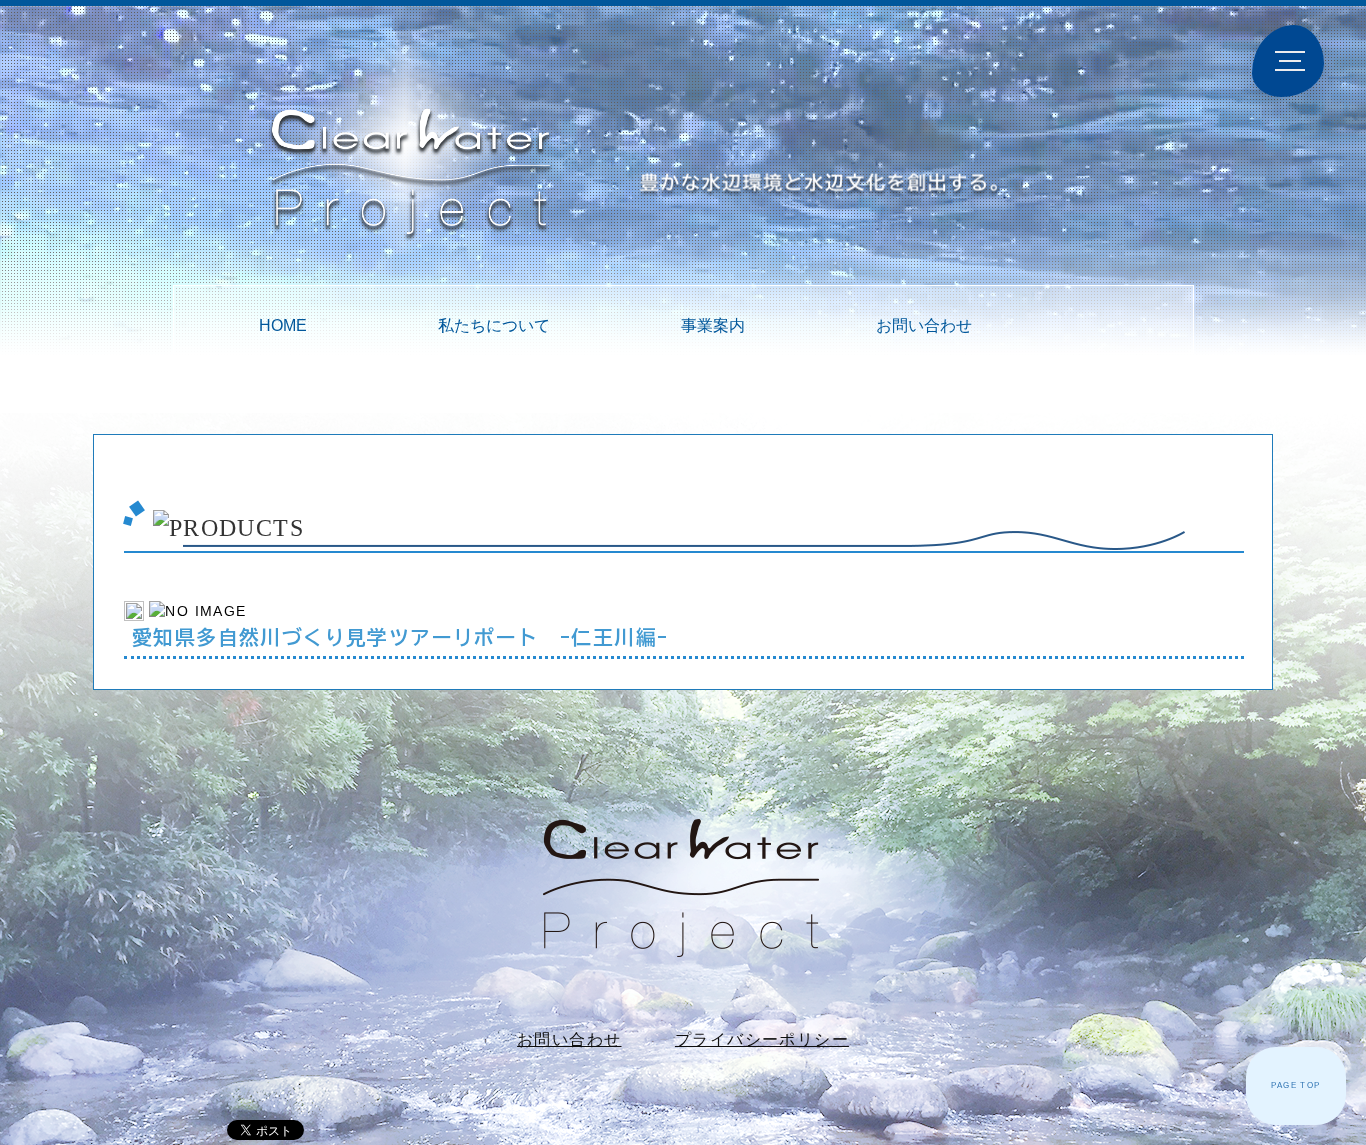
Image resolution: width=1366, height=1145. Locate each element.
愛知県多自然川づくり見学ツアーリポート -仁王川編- (400, 637)
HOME (283, 325)
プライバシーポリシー (762, 1039)
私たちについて (494, 325)
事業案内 (713, 325)
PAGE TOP (1295, 1085)
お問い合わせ (924, 325)
